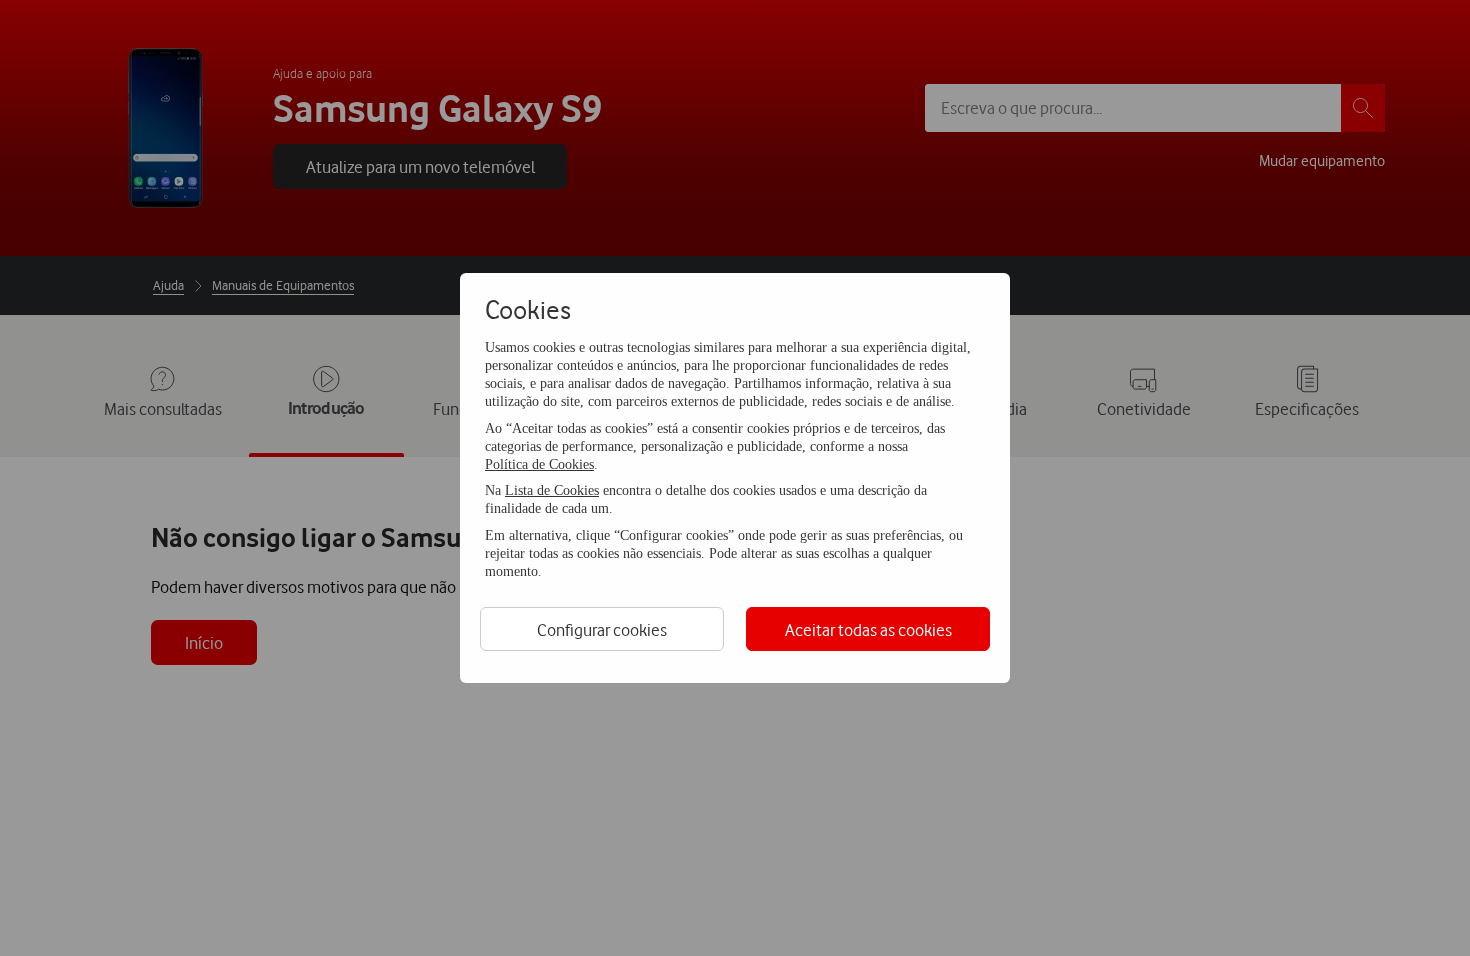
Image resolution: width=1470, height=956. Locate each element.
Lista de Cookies (552, 490)
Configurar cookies (602, 629)
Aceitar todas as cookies (868, 629)
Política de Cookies (539, 464)
